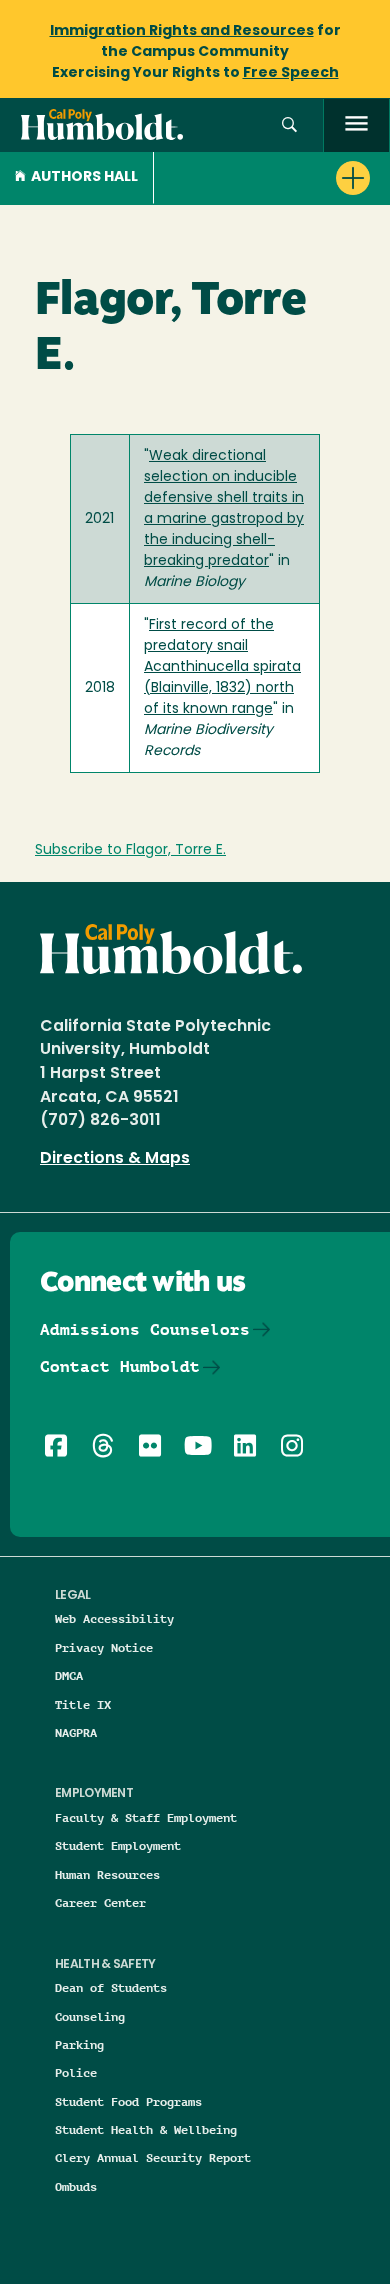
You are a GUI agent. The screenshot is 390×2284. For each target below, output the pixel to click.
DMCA (69, 1675)
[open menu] (356, 125)
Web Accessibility (114, 1618)
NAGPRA (76, 1732)
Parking (79, 2044)
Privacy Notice (104, 1647)
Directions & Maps (115, 1159)
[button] (289, 125)
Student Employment (118, 1845)
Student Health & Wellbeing (146, 2129)
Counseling (90, 2016)
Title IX (83, 1704)
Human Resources (107, 1874)
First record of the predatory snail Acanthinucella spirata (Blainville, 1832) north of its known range (222, 667)
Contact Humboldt (120, 1366)
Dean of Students (111, 1987)
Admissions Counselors (145, 1329)
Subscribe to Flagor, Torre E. (130, 850)
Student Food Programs (128, 2101)
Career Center (100, 1902)
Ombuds (76, 2186)
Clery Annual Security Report (153, 2157)
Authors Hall (84, 177)
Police (76, 2072)
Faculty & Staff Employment (146, 1817)
